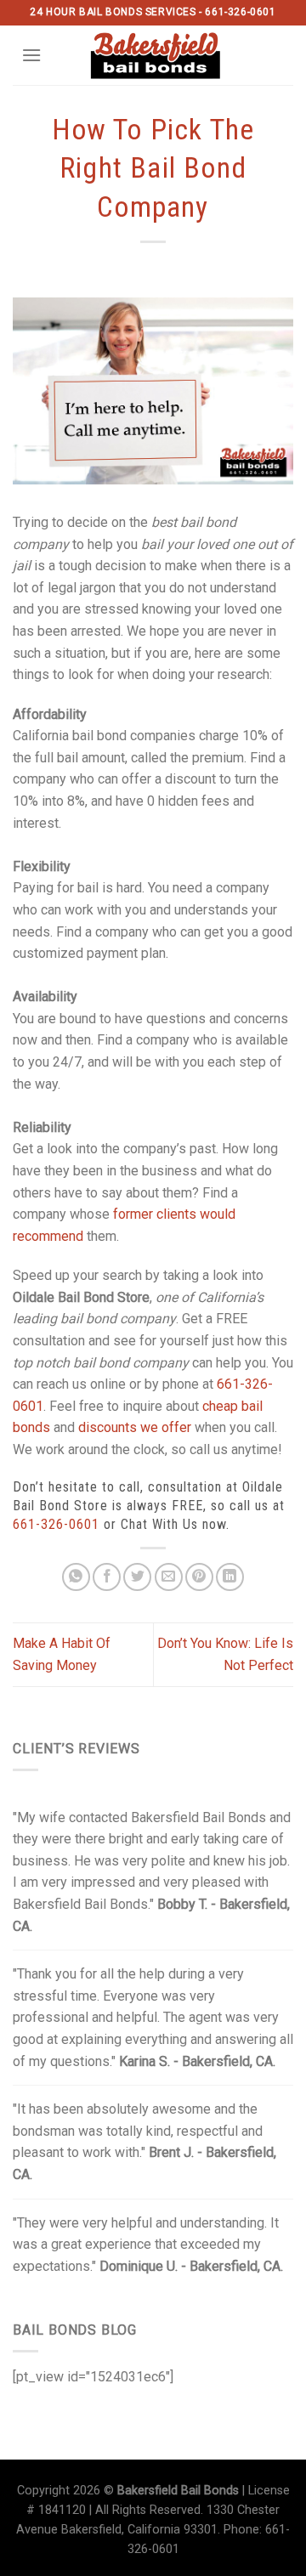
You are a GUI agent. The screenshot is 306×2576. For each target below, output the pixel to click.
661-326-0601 (56, 1524)
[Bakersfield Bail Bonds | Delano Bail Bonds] (166, 55)
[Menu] (31, 55)
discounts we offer (135, 1427)
